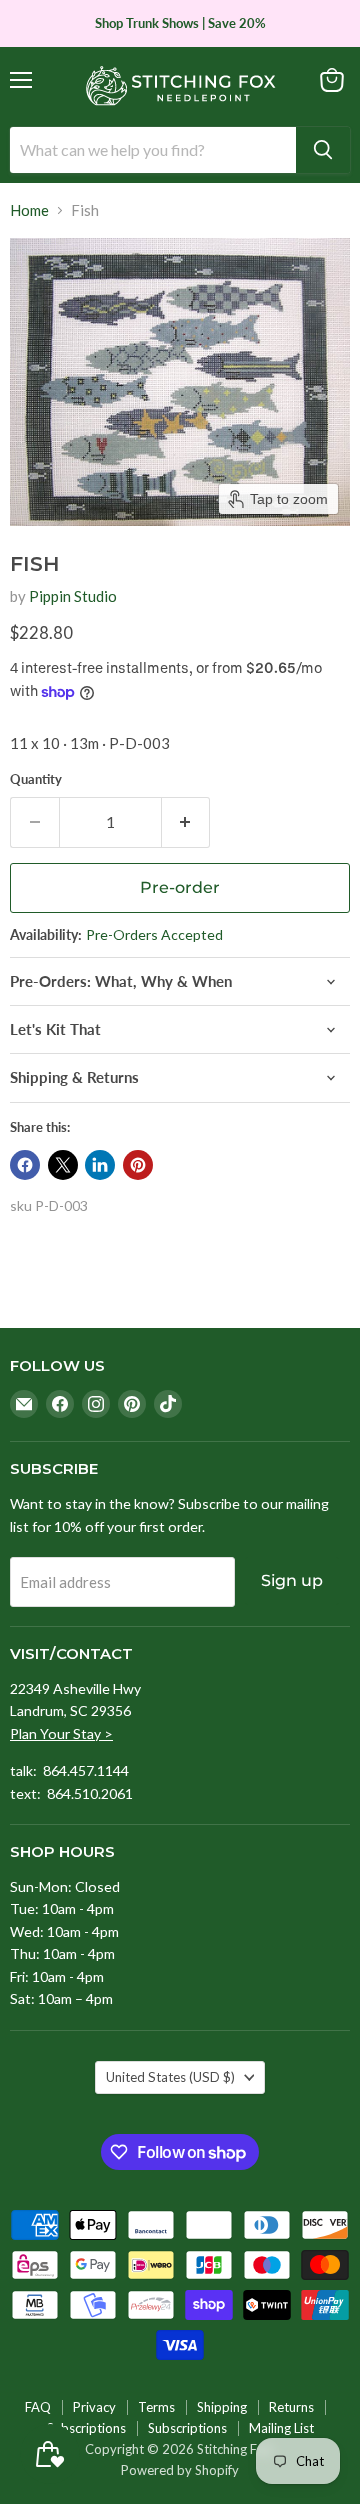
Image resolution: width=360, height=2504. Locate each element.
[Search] (323, 150)
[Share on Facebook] (25, 1165)
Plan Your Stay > (61, 1733)
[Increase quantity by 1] (186, 822)
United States (170, 2077)
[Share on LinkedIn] (100, 1165)
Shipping (222, 2407)
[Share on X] (63, 1165)
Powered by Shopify (180, 2470)
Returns (291, 2407)
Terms (156, 2407)
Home (29, 210)
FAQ (38, 2407)
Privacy (94, 2407)
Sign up (292, 1580)
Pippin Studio (73, 596)
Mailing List (281, 2428)
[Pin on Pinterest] (138, 1165)
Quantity (36, 779)
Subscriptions (86, 2428)
